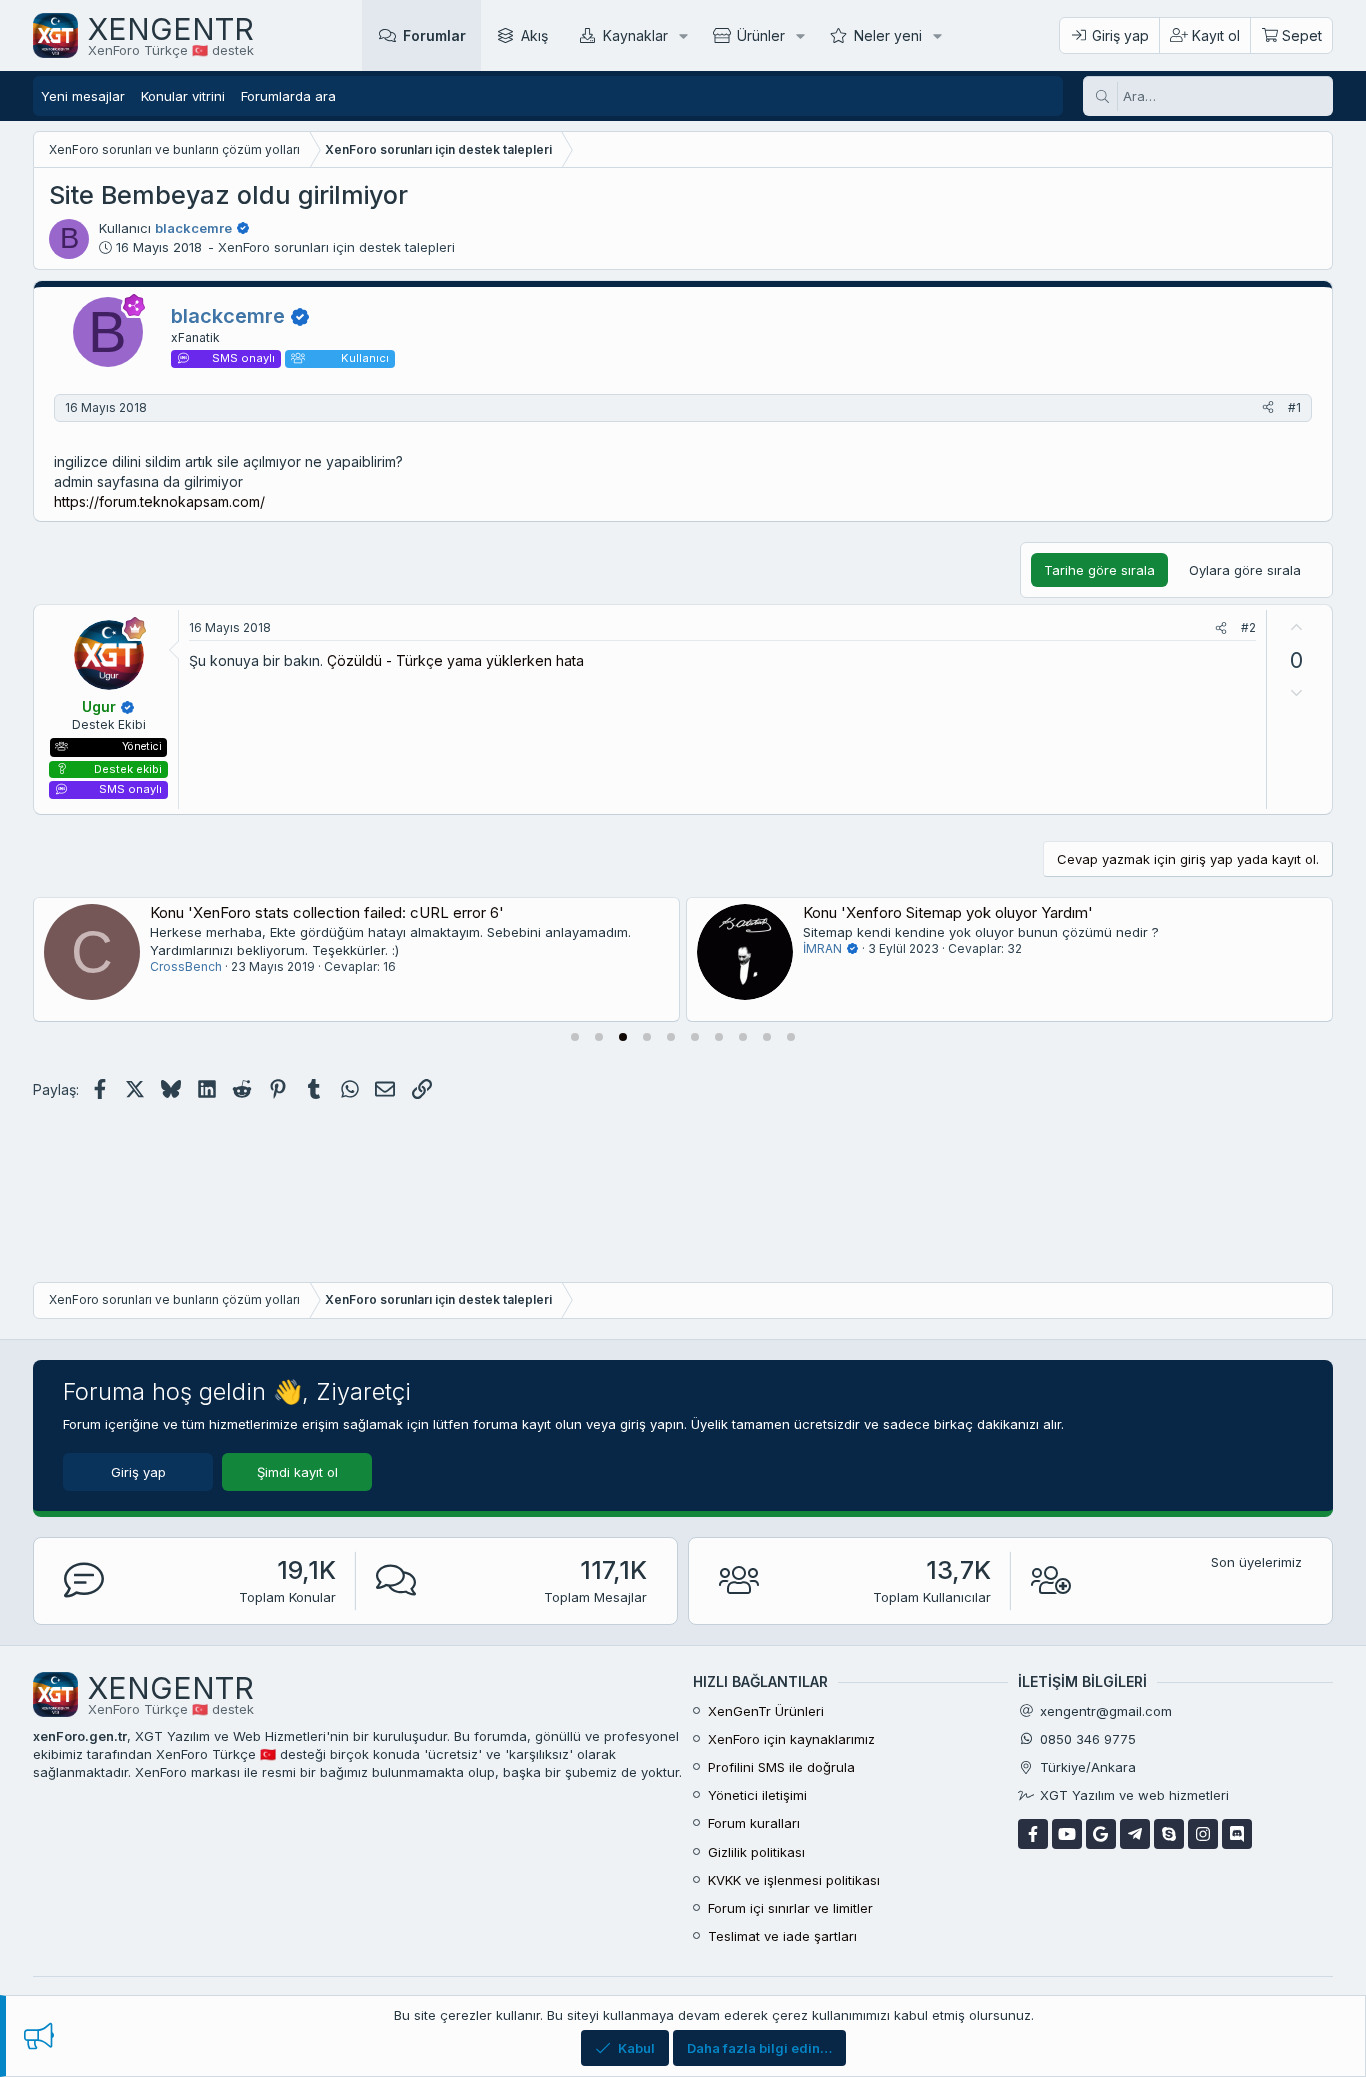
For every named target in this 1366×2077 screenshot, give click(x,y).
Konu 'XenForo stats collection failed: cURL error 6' (327, 912)
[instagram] (1203, 1834)
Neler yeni (888, 35)
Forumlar (434, 35)
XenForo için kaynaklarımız (791, 1739)
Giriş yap (138, 1472)
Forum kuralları (754, 1823)
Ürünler (761, 35)
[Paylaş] (1268, 408)
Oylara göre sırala (1245, 570)
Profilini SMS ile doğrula (781, 1767)
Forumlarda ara (288, 96)
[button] (683, 35)
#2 (1248, 627)
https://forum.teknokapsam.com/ (159, 501)
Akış (534, 35)
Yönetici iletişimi (757, 1795)
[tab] (575, 1037)
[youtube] (1067, 1834)
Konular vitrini (183, 96)
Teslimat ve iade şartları (782, 1936)
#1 (1294, 407)
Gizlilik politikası (756, 1852)
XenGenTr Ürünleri (766, 1711)
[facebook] (1033, 1834)
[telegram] (1135, 1834)
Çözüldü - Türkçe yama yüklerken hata (455, 660)
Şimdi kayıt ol (297, 1472)
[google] (1101, 1834)
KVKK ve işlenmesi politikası (794, 1880)
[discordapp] (1237, 1834)
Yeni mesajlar (83, 96)
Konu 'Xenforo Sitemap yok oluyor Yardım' (948, 912)
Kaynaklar (635, 35)
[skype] (1169, 1834)
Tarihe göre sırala (1099, 570)
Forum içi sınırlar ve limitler (790, 1908)
